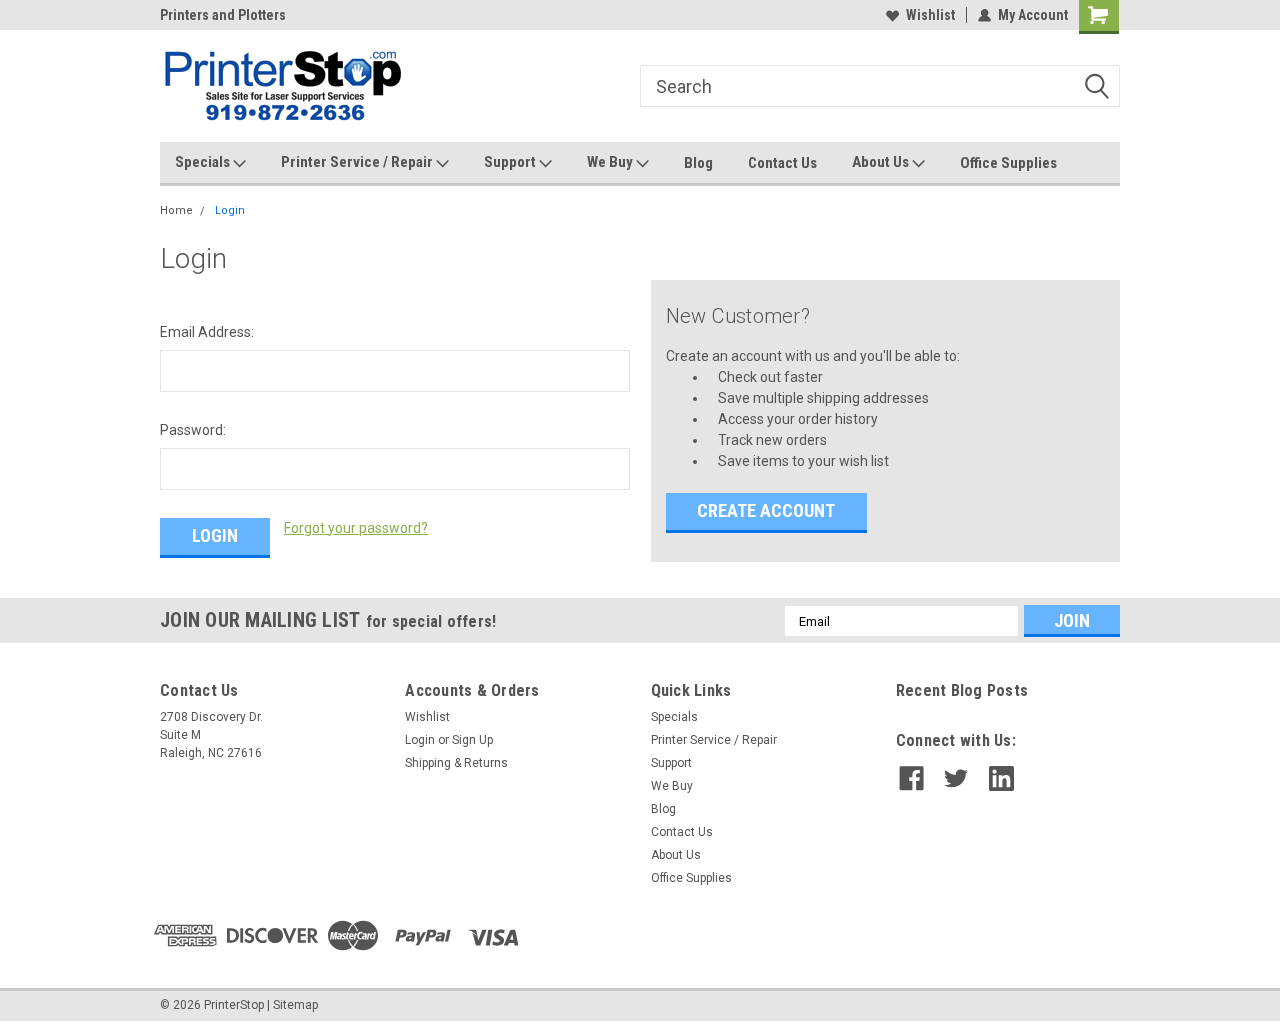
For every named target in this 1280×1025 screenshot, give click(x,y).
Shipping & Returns (456, 763)
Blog (698, 163)
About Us (882, 162)
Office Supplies (1008, 163)
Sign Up (472, 740)
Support (511, 162)
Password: (193, 430)
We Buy (611, 162)
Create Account (766, 510)
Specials (204, 162)
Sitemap (295, 1005)
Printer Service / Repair (358, 162)
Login (230, 210)
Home (176, 210)
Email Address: (207, 332)
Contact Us (782, 163)
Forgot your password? (356, 528)
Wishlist (930, 15)
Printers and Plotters (223, 15)
